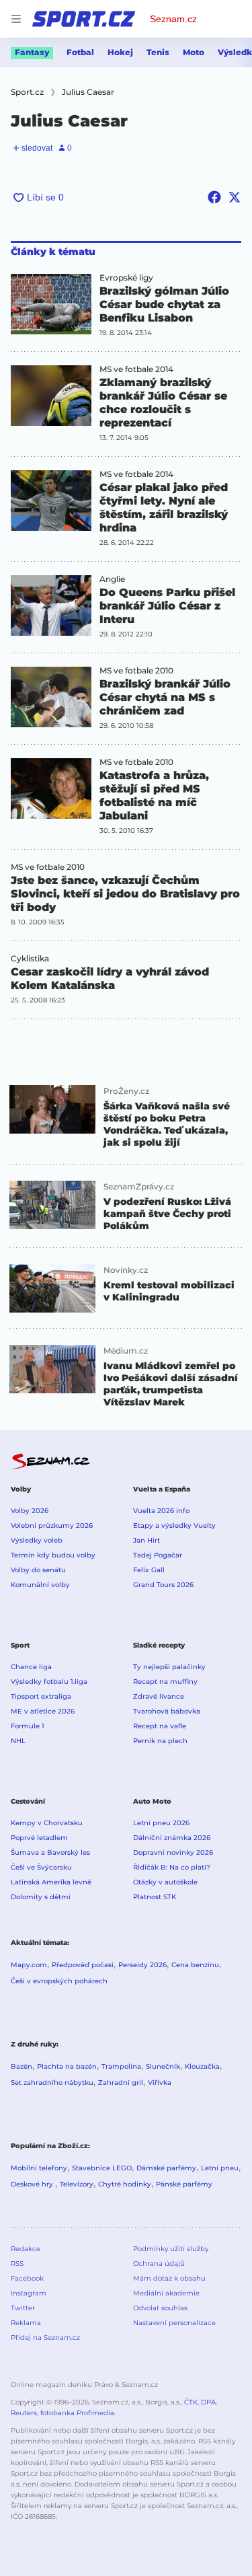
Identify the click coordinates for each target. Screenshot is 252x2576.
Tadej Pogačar (158, 1555)
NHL (18, 1741)
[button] (51, 304)
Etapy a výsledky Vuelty (174, 1525)
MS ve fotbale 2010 (136, 671)
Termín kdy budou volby (53, 1555)
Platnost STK (155, 1897)
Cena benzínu (195, 1965)
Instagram (29, 2293)
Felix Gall (149, 1570)
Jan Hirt (146, 1540)
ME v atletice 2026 (43, 1711)
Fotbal (80, 52)
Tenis (158, 52)
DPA (208, 2402)
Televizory (77, 2184)
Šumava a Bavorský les (50, 1852)
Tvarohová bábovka (167, 1711)
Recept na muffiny (165, 1682)
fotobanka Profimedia (77, 2413)
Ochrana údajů (159, 2264)
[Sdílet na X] (235, 197)
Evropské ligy (126, 278)
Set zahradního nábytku (52, 2083)
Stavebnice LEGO (102, 2168)
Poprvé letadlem (39, 1838)
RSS (17, 2264)
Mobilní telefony (39, 2168)
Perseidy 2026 (142, 1965)
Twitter (23, 2308)
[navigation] (16, 19)
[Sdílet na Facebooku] (214, 197)
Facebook (27, 2278)
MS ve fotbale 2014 (136, 369)
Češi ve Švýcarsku (41, 1867)
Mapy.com (29, 1965)
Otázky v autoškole (165, 1882)
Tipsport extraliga (41, 1696)
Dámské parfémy (166, 2168)
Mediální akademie (166, 2293)
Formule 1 (28, 1726)
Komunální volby (40, 1585)
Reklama (26, 2323)
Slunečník (163, 2066)
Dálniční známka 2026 (172, 1838)
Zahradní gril (121, 2083)
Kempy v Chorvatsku (47, 1823)
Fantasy (32, 52)
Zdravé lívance (159, 1696)
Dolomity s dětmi (41, 1897)
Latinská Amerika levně (51, 1882)
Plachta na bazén (67, 2066)
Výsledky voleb (37, 1540)
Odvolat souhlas (160, 2308)
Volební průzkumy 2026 (52, 1525)
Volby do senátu (38, 1570)
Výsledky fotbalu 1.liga (49, 1682)
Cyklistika (30, 959)
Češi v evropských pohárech (59, 1981)
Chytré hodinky (125, 2184)
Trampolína (121, 2066)
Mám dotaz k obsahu (169, 2278)
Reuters (24, 2413)
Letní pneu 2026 (161, 1823)
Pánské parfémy (184, 2184)
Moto (194, 52)
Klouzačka (202, 2066)
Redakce (26, 2249)
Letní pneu (220, 2168)
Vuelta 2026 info (161, 1511)
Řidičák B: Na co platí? (172, 1867)
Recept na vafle (160, 1726)
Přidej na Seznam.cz (45, 2338)
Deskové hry (33, 2184)
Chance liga (31, 1667)
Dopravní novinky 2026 (173, 1852)
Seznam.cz (173, 19)
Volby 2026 (30, 1511)
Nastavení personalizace (174, 2323)
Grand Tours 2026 (163, 1585)
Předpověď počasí (83, 1965)
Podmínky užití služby (171, 2249)
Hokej (120, 52)
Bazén (22, 2066)
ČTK (191, 2402)
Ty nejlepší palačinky (169, 1667)
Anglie (112, 579)
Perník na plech (160, 1741)
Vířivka (160, 2083)
